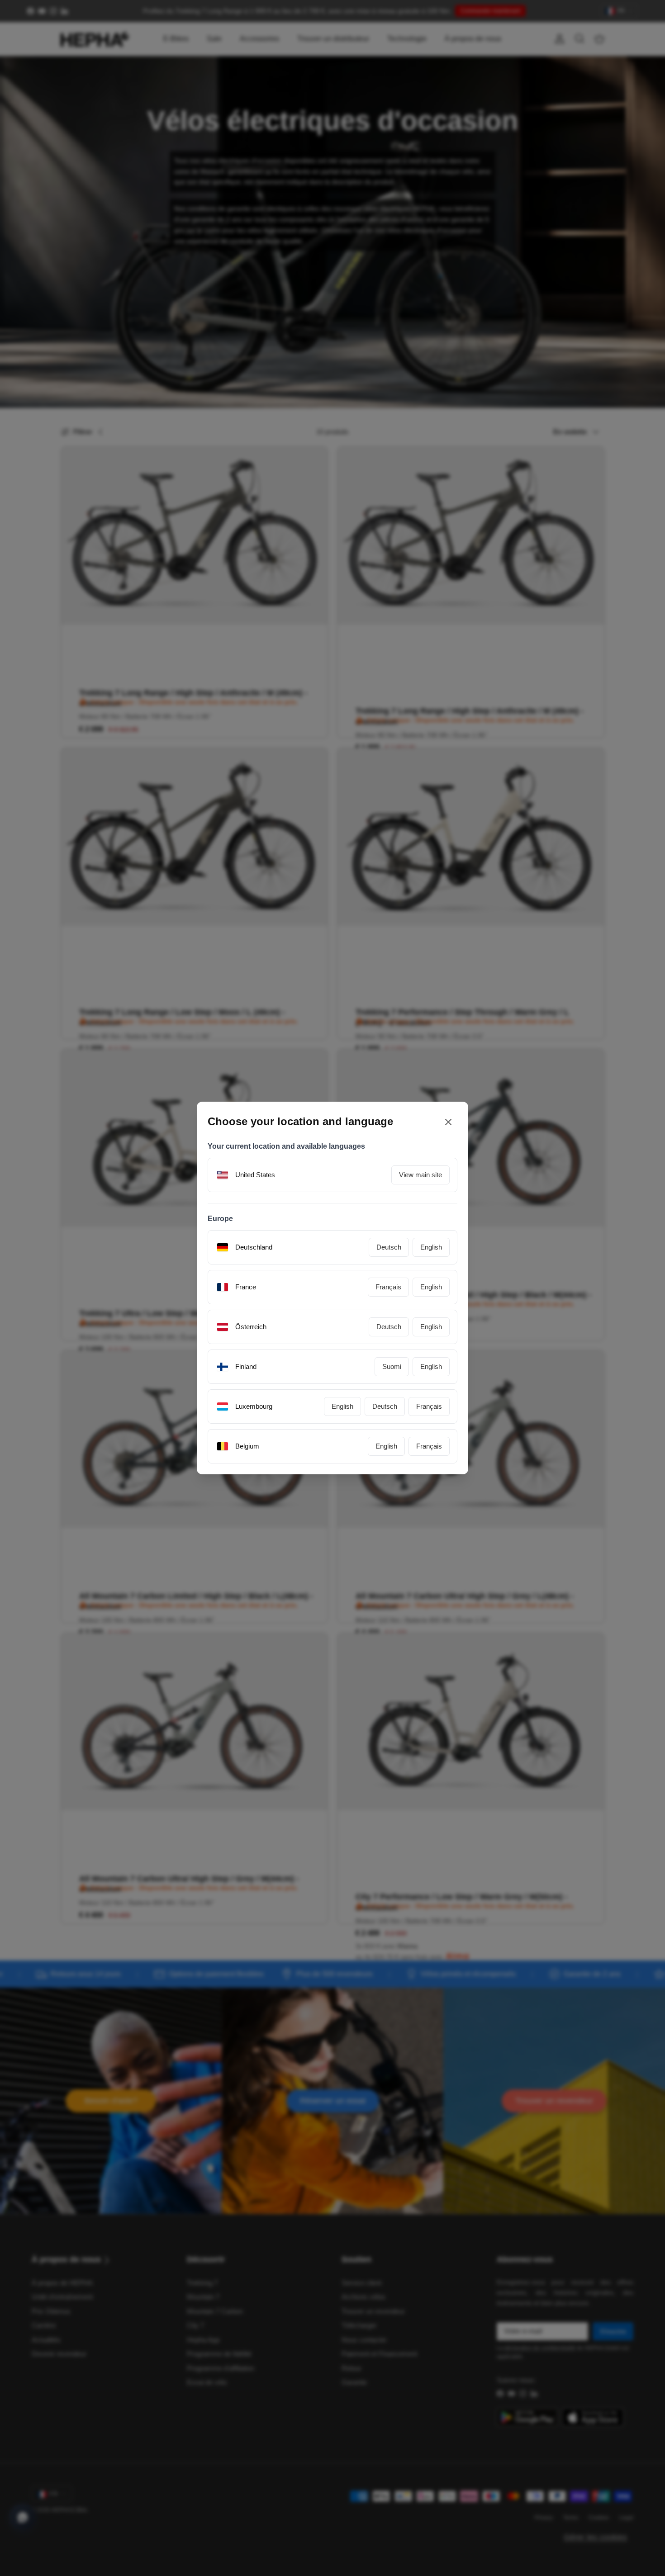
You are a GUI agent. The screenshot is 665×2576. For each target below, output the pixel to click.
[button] (422, 1361)
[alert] (332, 1288)
